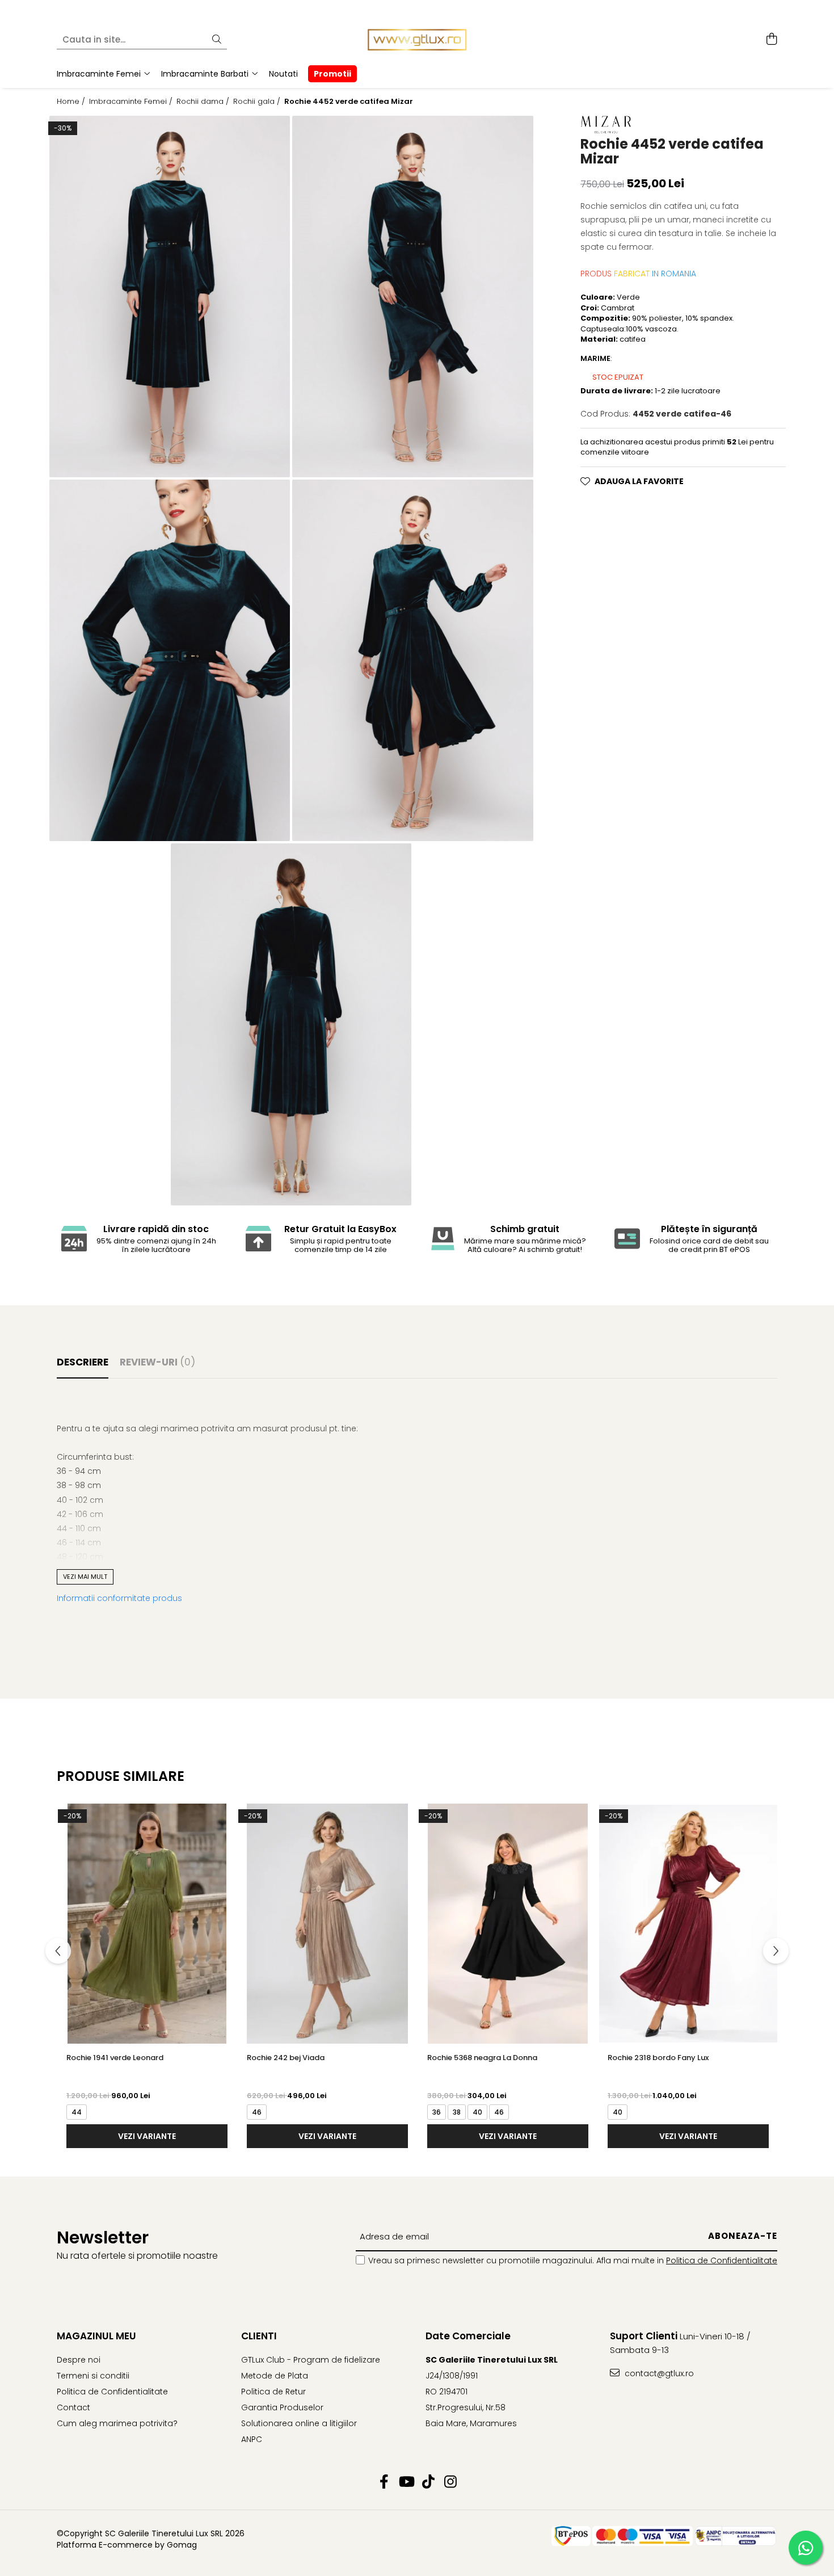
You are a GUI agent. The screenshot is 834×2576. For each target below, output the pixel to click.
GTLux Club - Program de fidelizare (311, 2360)
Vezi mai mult (85, 1577)
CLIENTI (259, 2336)
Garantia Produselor (282, 2407)
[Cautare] (217, 40)
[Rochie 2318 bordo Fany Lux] (688, 1924)
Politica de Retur (273, 2392)
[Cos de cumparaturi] (771, 40)
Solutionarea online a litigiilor (299, 2423)
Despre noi (79, 2360)
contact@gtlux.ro (658, 2373)
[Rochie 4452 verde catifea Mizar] (170, 297)
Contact (73, 2407)
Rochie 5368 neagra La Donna (482, 2058)
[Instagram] (450, 2482)
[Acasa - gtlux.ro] (417, 40)
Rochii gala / (258, 102)
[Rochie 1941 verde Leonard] (147, 1924)
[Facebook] (384, 2482)
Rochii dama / (204, 102)
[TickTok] (428, 2482)
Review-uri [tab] (157, 1362)
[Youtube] (406, 2482)
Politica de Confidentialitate (722, 2260)
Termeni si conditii (93, 2376)
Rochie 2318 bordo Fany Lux (658, 2058)
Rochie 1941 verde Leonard (115, 2058)
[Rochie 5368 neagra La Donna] (508, 1924)
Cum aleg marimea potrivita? (117, 2423)
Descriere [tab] (83, 1362)
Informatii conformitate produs (119, 1598)
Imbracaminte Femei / (132, 102)
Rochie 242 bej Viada (286, 2058)
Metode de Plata (275, 2376)
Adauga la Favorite (639, 481)
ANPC (252, 2439)
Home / (72, 102)
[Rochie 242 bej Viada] (327, 1924)
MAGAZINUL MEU (96, 2336)
